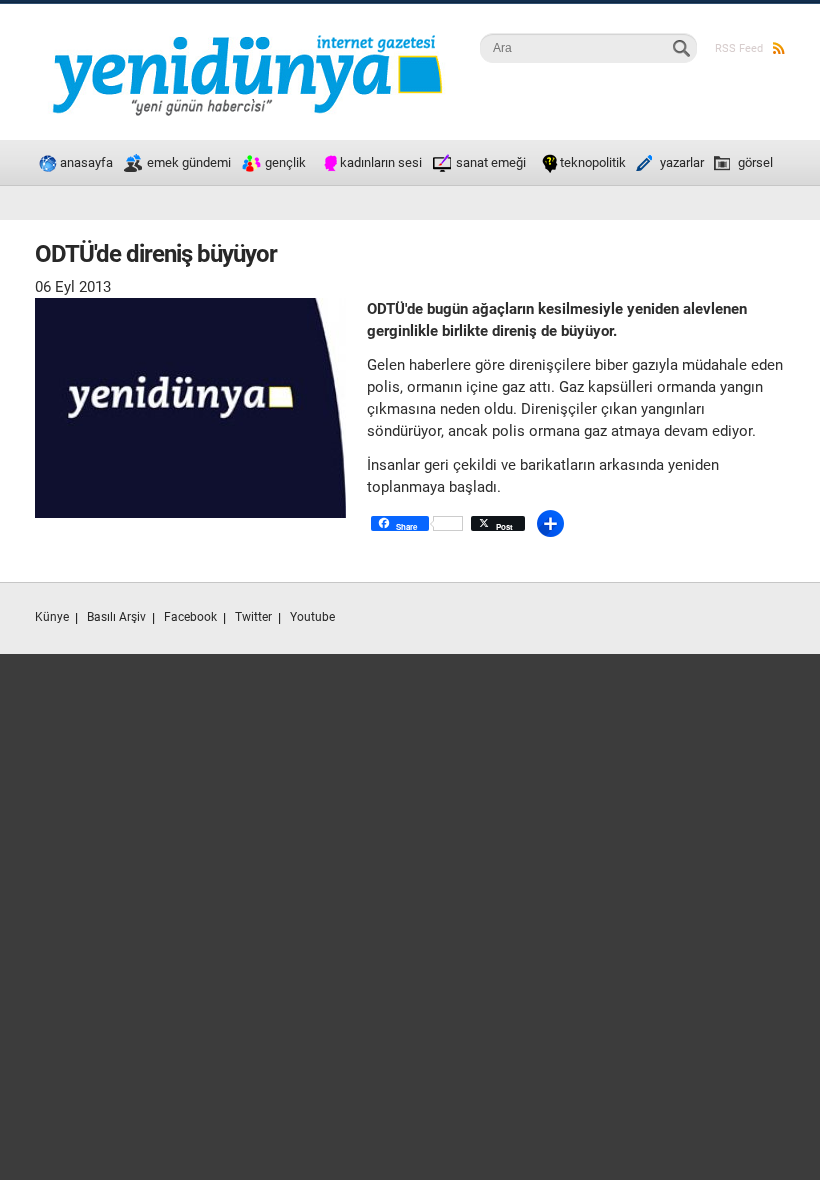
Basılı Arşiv (116, 617)
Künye (52, 617)
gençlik (285, 162)
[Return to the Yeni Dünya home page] (247, 35)
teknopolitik (593, 162)
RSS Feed (739, 48)
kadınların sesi (381, 162)
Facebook (190, 617)
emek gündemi (189, 162)
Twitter (253, 617)
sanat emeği (491, 162)
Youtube (312, 617)
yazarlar (682, 162)
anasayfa (86, 162)
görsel (755, 162)
